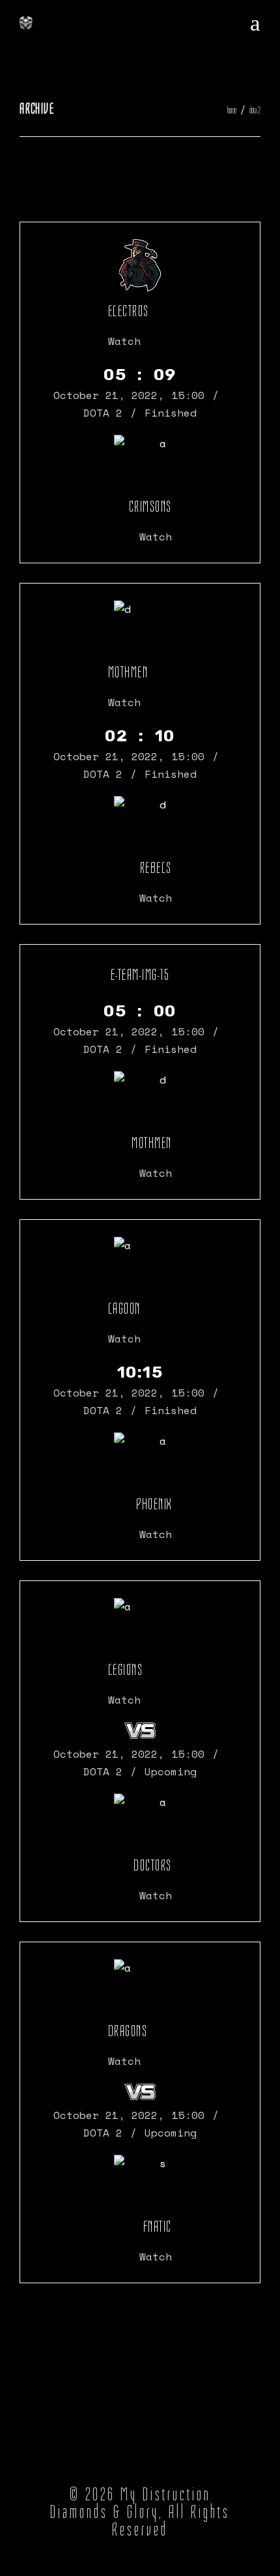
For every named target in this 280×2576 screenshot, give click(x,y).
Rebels (156, 868)
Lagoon (124, 1309)
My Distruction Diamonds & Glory (131, 2503)
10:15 (140, 1372)
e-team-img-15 (140, 975)
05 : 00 (140, 1011)
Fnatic (158, 2227)
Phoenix (154, 1504)
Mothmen (128, 672)
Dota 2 (103, 413)
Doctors (153, 1865)
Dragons (128, 2031)
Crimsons (150, 507)
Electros (129, 311)
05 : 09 (140, 375)
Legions (126, 1670)
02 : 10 (140, 736)
